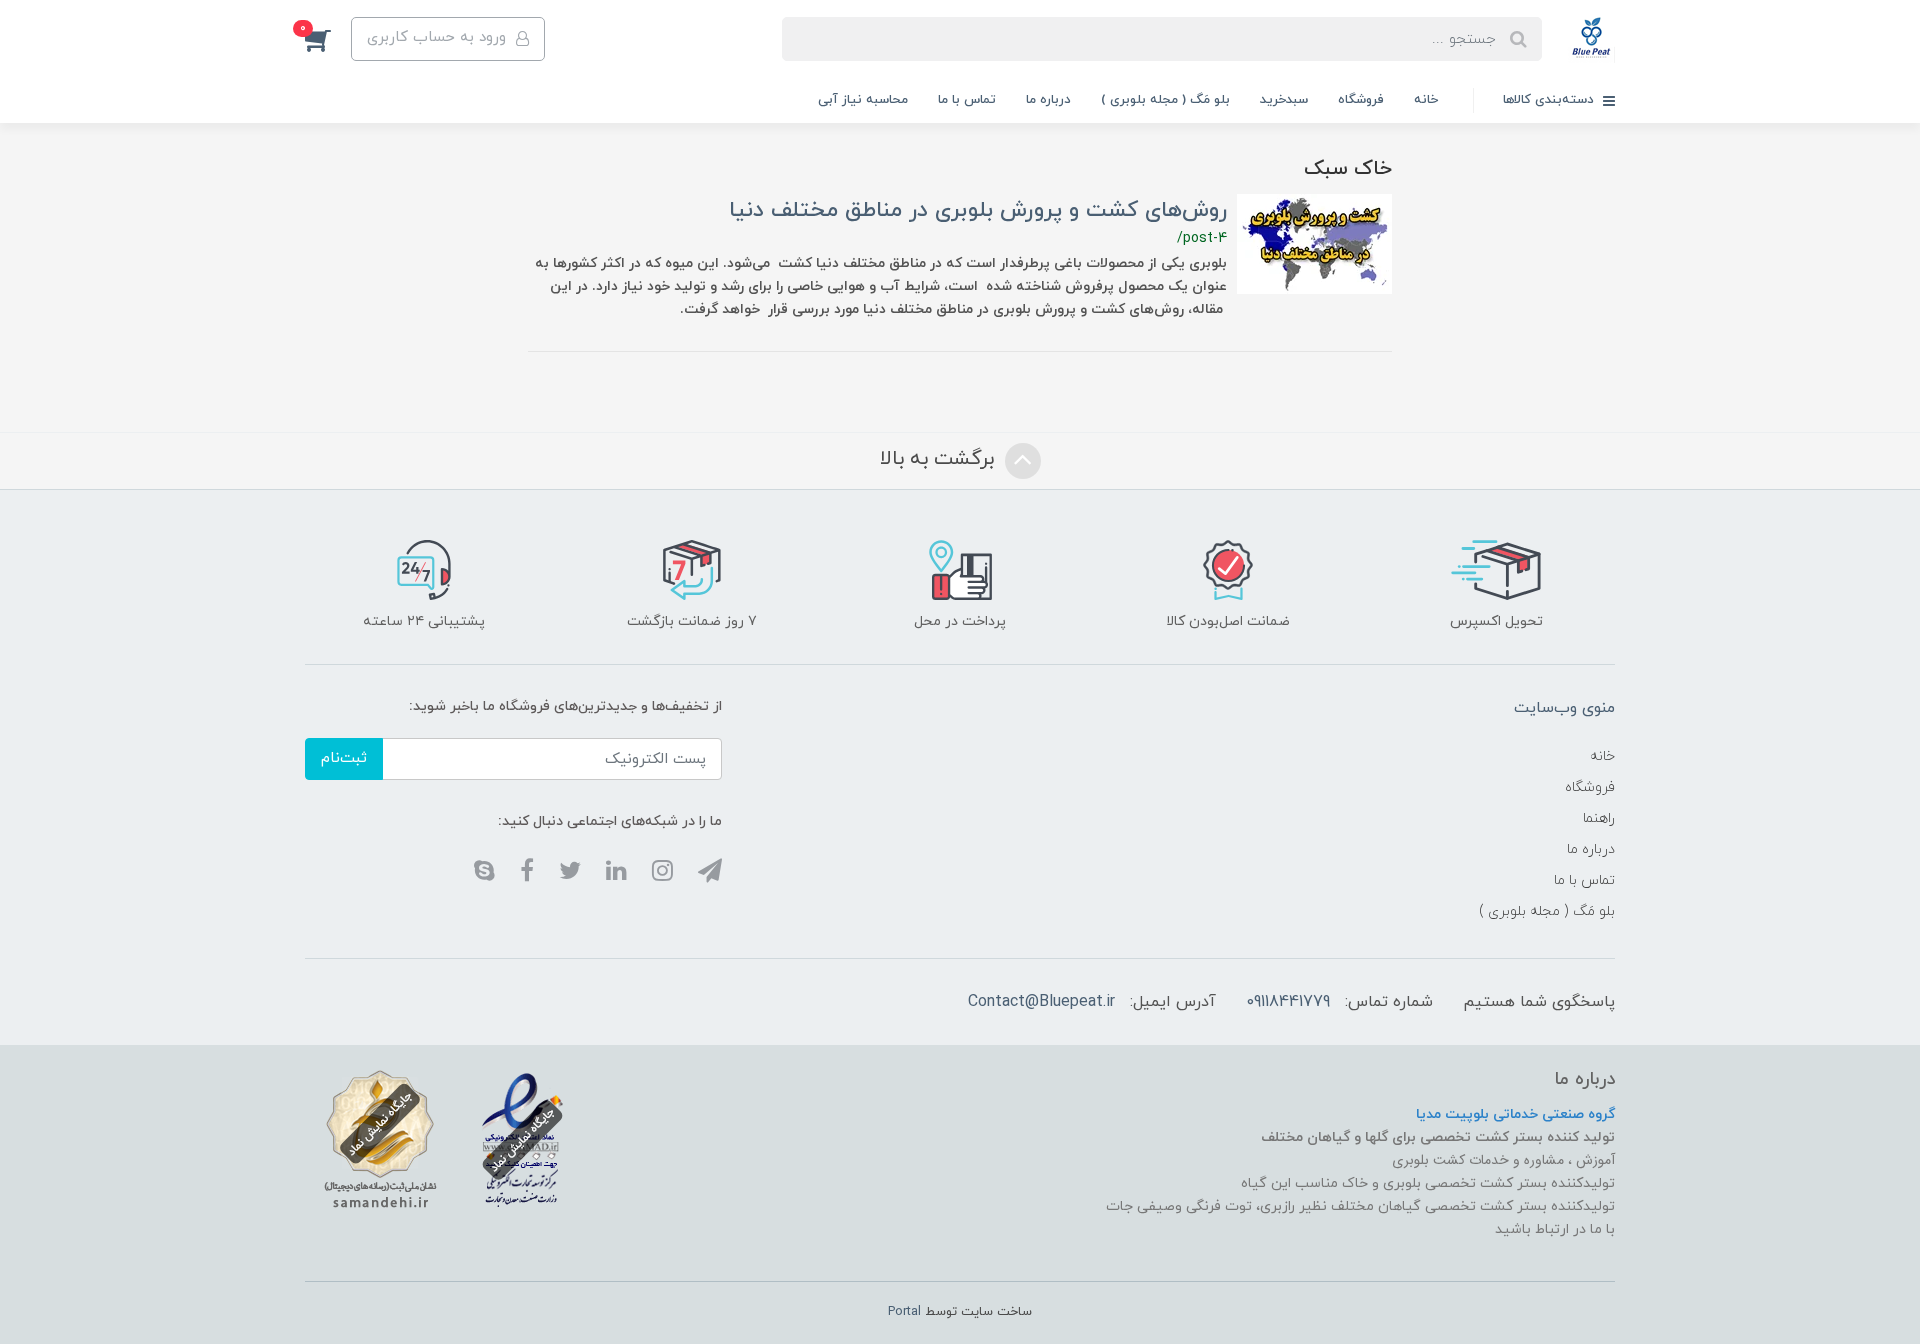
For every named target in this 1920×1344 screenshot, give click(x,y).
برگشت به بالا (940, 460)
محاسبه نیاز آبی (863, 100)
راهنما (1599, 818)
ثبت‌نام (344, 758)
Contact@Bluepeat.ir (1041, 1002)
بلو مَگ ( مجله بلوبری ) (1165, 100)
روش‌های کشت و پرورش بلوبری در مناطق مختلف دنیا (978, 210)
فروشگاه (1361, 100)
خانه (1426, 100)
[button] (328, 39)
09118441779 (1288, 1002)
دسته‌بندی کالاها (1550, 100)
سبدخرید (1284, 100)
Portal (904, 1312)
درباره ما (1048, 100)
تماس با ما (967, 100)
